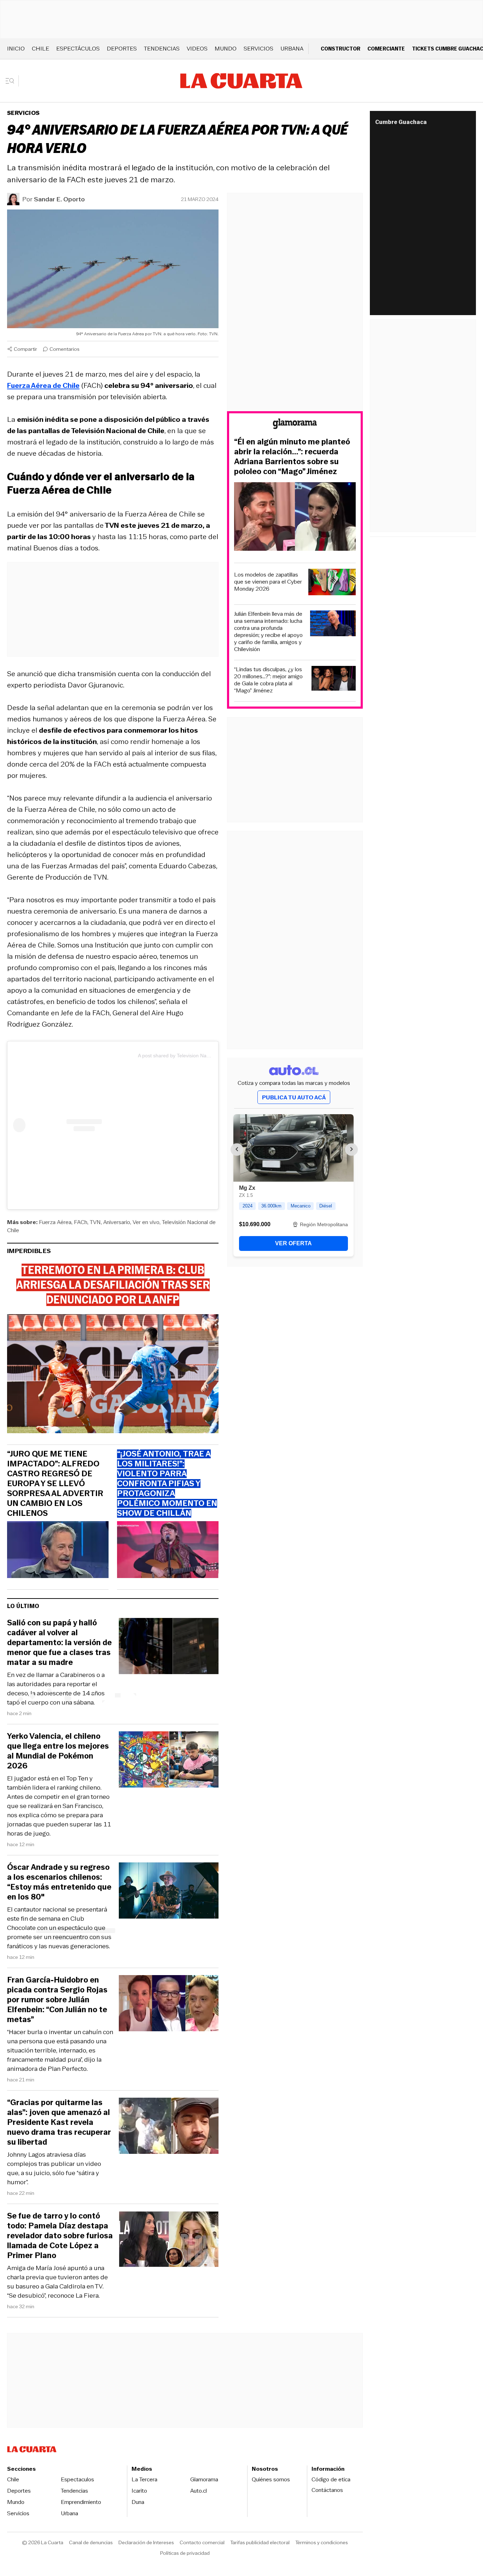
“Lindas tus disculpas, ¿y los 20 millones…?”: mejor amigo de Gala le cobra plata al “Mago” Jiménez (268, 680)
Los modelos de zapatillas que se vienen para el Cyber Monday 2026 (268, 582)
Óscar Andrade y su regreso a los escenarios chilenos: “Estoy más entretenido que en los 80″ (59, 1882)
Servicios (258, 49)
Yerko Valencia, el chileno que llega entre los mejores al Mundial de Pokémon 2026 (58, 1751)
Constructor (341, 49)
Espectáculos (78, 49)
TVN (95, 1222)
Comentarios (65, 349)
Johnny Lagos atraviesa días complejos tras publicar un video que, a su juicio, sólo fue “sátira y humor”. (54, 2168)
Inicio (16, 49)
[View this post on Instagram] (75, 1125)
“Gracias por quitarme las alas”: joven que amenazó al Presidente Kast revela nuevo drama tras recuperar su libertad (59, 2122)
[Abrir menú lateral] (12, 81)
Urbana (292, 49)
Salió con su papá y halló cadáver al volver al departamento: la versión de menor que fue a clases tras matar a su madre (59, 1643)
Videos (197, 49)
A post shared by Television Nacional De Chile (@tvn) (197, 1056)
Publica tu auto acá (294, 1097)
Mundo (226, 49)
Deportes (122, 49)
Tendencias (162, 49)
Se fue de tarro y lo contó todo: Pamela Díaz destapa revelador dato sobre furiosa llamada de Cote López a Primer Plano (60, 2236)
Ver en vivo (146, 1222)
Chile (40, 49)
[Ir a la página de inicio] (241, 81)
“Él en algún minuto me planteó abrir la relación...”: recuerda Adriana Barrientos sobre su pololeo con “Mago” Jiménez (292, 457)
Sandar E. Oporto (59, 199)
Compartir (25, 349)
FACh (81, 1222)
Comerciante (386, 49)
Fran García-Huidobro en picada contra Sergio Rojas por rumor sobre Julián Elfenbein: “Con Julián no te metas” (57, 2000)
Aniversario (117, 1222)
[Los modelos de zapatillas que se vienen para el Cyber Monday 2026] (332, 583)
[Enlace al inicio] (295, 425)
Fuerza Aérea (55, 1222)
